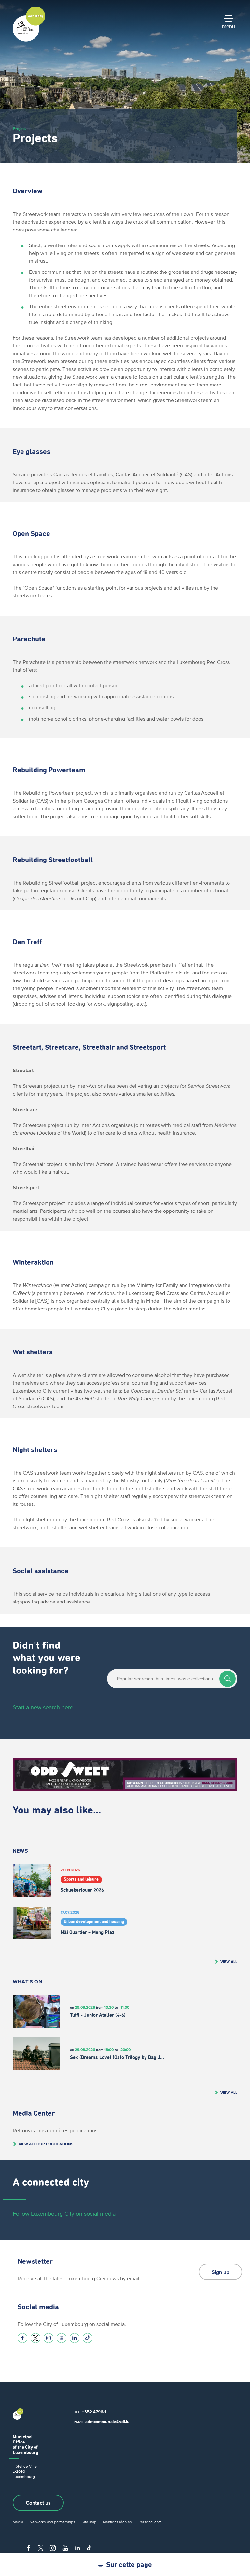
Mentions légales (117, 2522)
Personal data (150, 2522)
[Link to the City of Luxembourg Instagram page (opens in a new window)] (49, 2338)
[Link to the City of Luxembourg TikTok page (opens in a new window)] (88, 2338)
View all (229, 1961)
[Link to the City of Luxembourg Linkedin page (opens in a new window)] (75, 2338)
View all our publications (46, 2144)
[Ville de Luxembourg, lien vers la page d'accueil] (29, 40)
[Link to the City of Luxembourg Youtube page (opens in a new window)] (62, 2338)
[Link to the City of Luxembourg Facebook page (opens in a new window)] (22, 2338)
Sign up (220, 2272)
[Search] (228, 1679)
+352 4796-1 (94, 2412)
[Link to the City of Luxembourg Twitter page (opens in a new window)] (35, 2338)
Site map (89, 2522)
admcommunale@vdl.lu (107, 2422)
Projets (19, 128)
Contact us (38, 2503)
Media (18, 2522)
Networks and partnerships (52, 2522)
